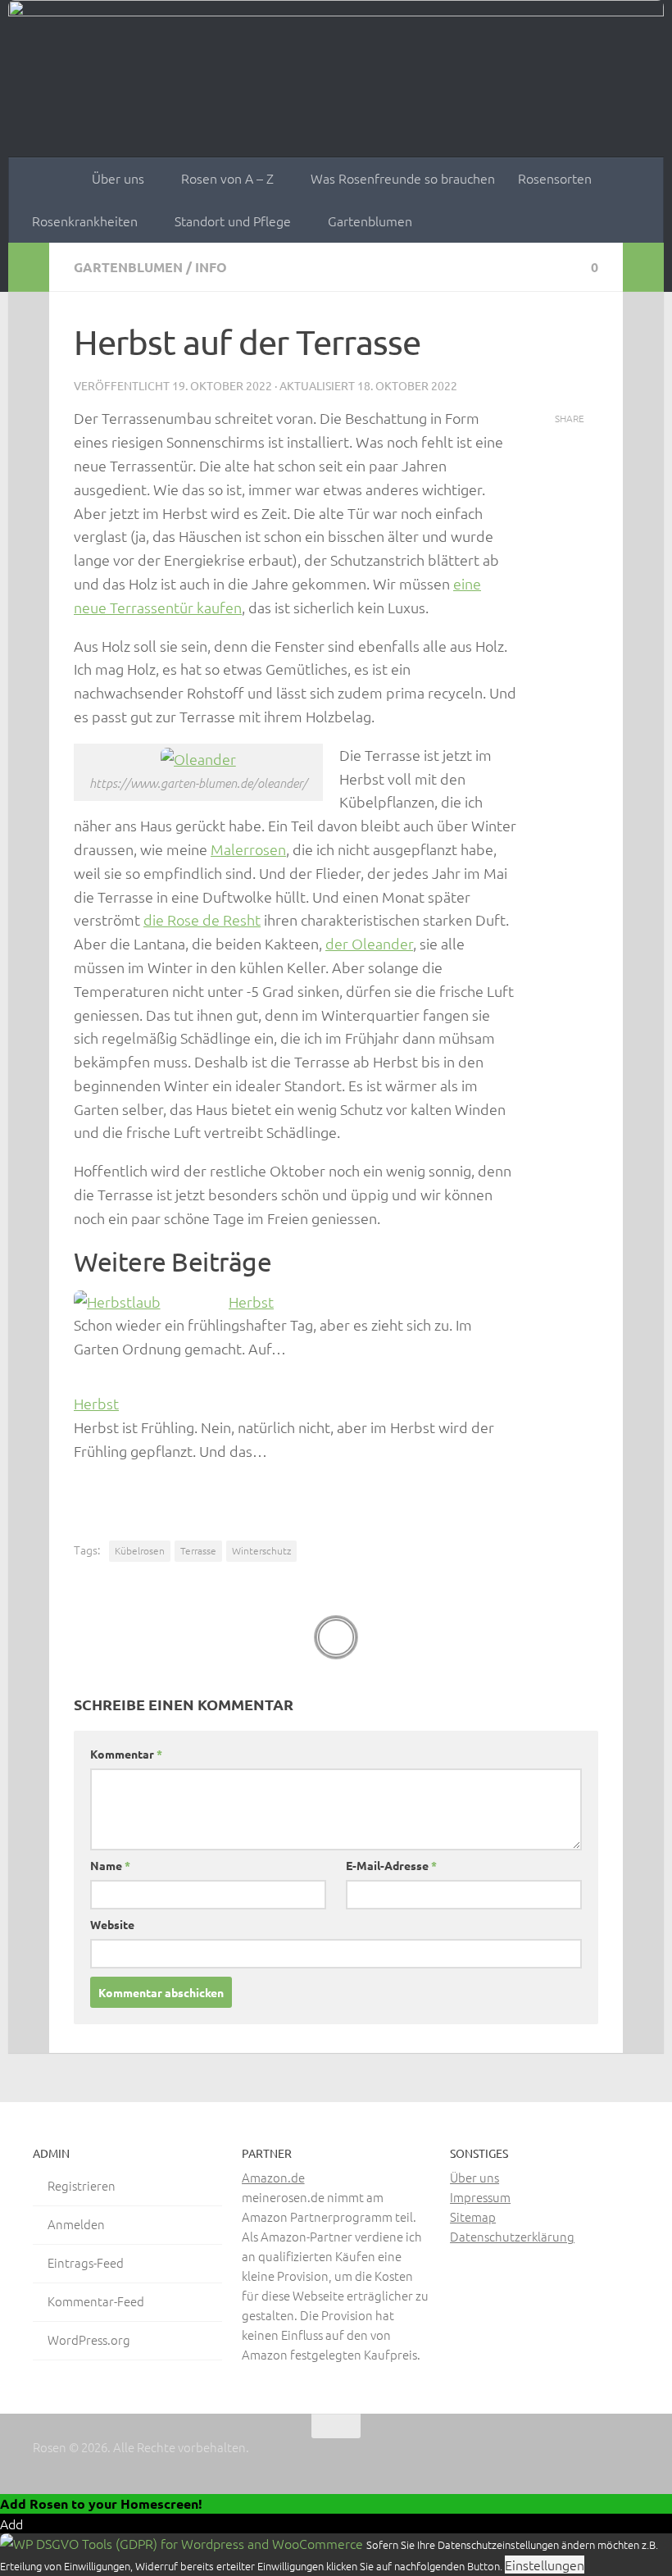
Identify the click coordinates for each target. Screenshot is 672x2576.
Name (110, 1865)
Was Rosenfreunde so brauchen (403, 178)
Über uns (118, 178)
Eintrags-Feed (86, 2262)
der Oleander (369, 943)
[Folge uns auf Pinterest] (598, 2458)
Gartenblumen (370, 221)
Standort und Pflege (233, 221)
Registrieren (82, 2185)
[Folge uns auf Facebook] (539, 2458)
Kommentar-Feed (96, 2301)
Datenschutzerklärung (512, 2236)
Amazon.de (273, 2177)
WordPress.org (89, 2339)
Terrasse (198, 1550)
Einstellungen (545, 2565)
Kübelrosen (140, 1550)
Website (112, 1924)
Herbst (251, 1302)
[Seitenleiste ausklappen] (29, 267)
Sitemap (473, 2216)
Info (211, 267)
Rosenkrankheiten (85, 221)
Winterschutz (261, 1550)
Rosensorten (555, 178)
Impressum (480, 2197)
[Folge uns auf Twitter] (569, 2458)
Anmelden (76, 2224)
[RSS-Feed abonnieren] (628, 2458)
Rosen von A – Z (227, 178)
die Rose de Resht (202, 919)
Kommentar (126, 1754)
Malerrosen (248, 849)
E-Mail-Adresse (391, 1865)
